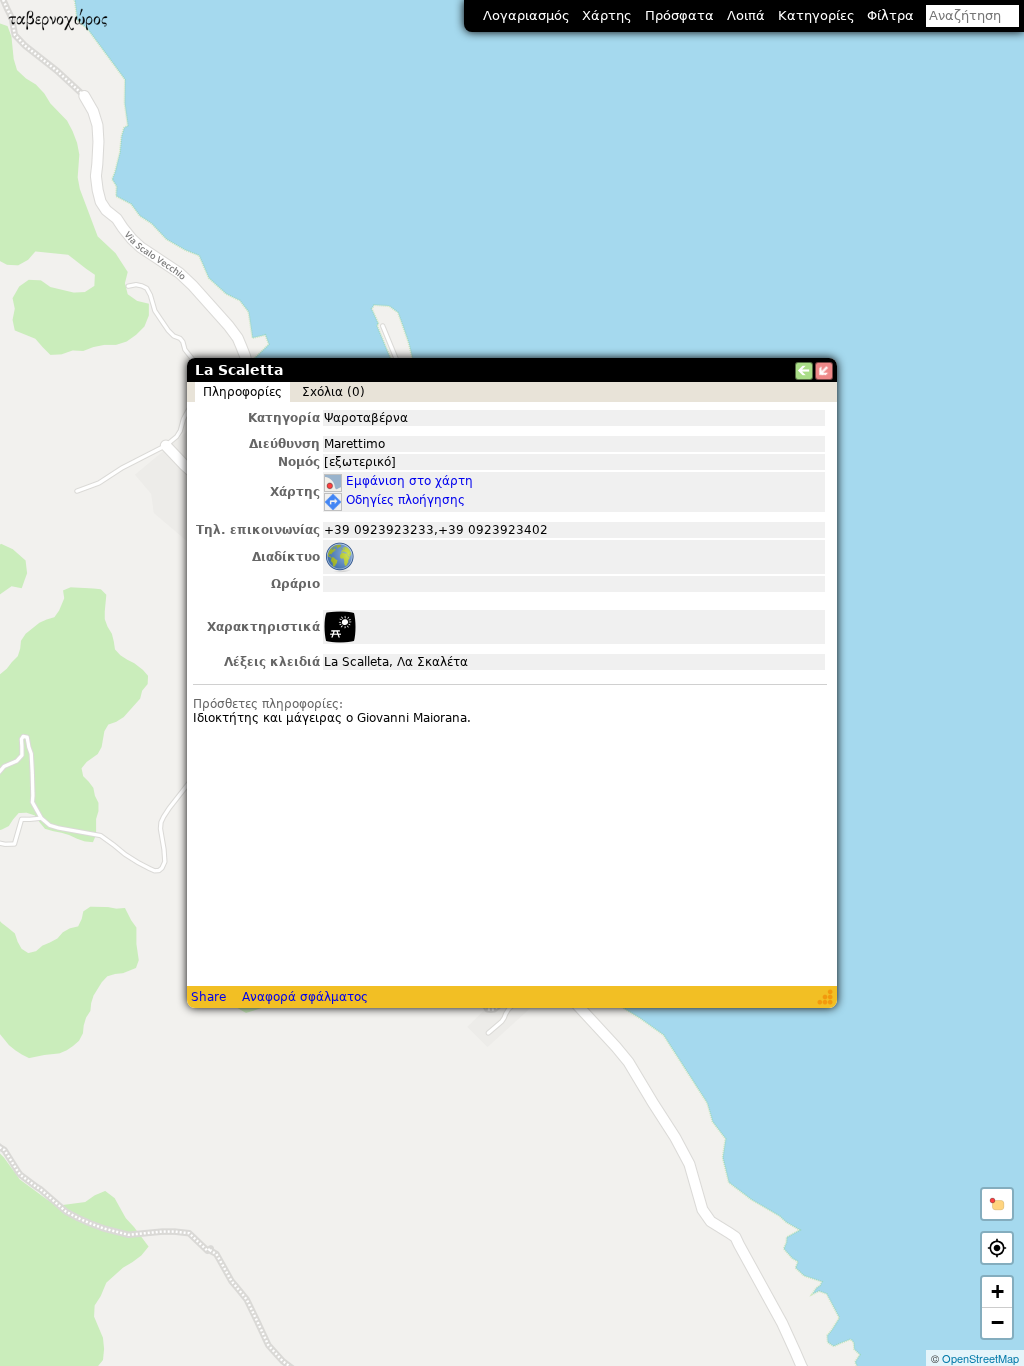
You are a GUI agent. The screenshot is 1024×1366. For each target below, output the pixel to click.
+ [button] (997, 1291)
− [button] (997, 1322)
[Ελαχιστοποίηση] (824, 371)
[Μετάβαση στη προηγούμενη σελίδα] (804, 371)
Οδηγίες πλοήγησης (405, 500)
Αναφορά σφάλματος (305, 997)
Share (208, 997)
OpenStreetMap (980, 1358)
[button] (997, 1204)
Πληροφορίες (242, 392)
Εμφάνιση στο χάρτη (409, 481)
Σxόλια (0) (333, 392)
